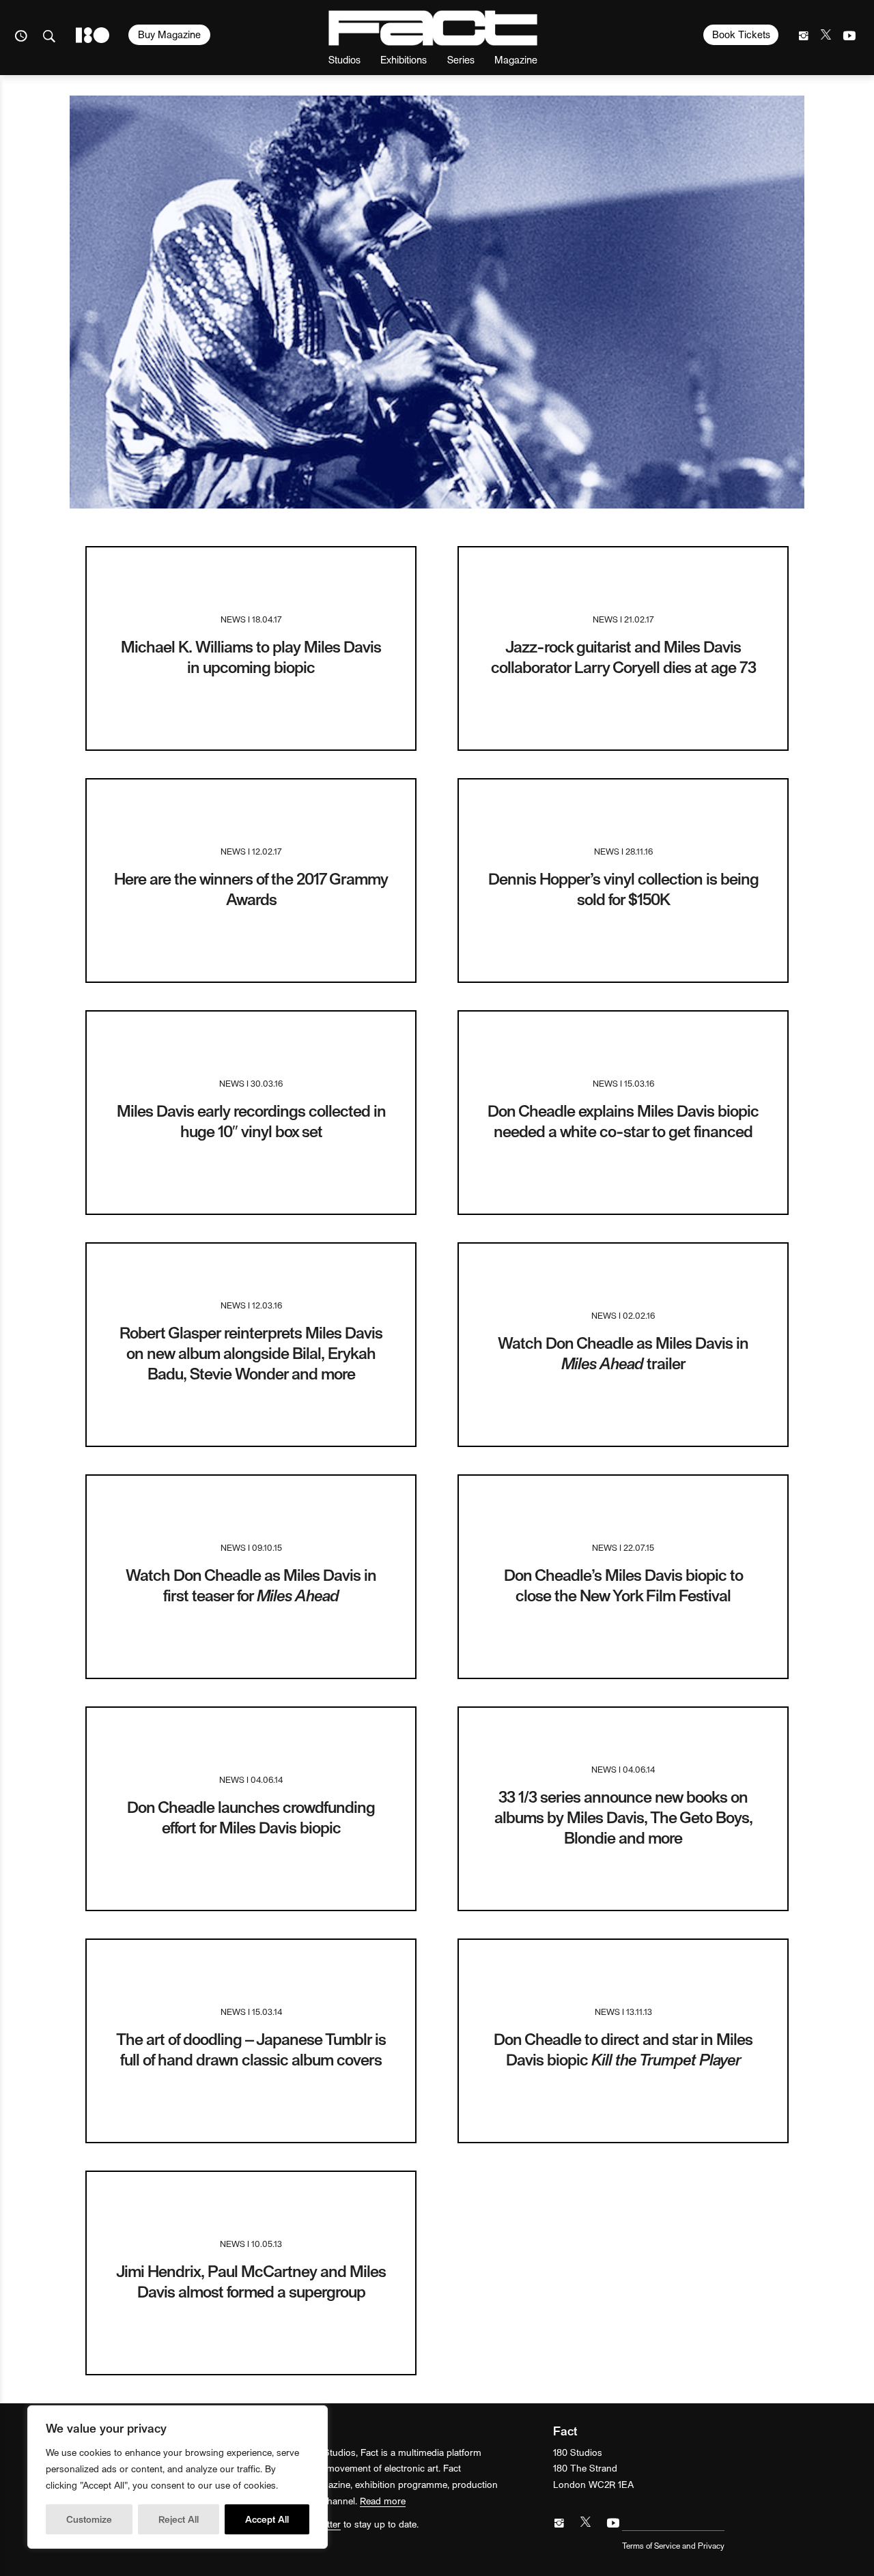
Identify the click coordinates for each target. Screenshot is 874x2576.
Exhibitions (404, 59)
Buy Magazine (169, 34)
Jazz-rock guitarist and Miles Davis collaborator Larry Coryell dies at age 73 (623, 656)
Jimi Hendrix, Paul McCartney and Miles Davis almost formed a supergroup (251, 2281)
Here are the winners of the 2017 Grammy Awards (251, 888)
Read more (383, 2501)
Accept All (267, 2519)
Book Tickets (741, 34)
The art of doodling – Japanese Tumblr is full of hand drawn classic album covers (251, 2049)
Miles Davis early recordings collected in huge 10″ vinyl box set (251, 1120)
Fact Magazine (433, 28)
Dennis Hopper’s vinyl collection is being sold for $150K (623, 888)
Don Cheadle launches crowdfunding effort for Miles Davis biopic (251, 1817)
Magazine (516, 59)
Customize (89, 2519)
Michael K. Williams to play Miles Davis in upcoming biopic (251, 656)
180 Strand (93, 35)
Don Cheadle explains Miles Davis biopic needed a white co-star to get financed (623, 1120)
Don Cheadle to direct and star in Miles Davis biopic (623, 2049)
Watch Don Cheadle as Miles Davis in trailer (623, 1353)
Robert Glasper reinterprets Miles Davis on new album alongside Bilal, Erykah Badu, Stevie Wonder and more (251, 1353)
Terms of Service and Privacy (673, 2545)
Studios (344, 59)
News (233, 619)
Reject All (179, 2519)
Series (461, 59)
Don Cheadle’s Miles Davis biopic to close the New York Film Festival (623, 1585)
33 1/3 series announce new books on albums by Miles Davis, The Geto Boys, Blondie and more (623, 1817)
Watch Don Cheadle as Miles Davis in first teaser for (251, 1585)
